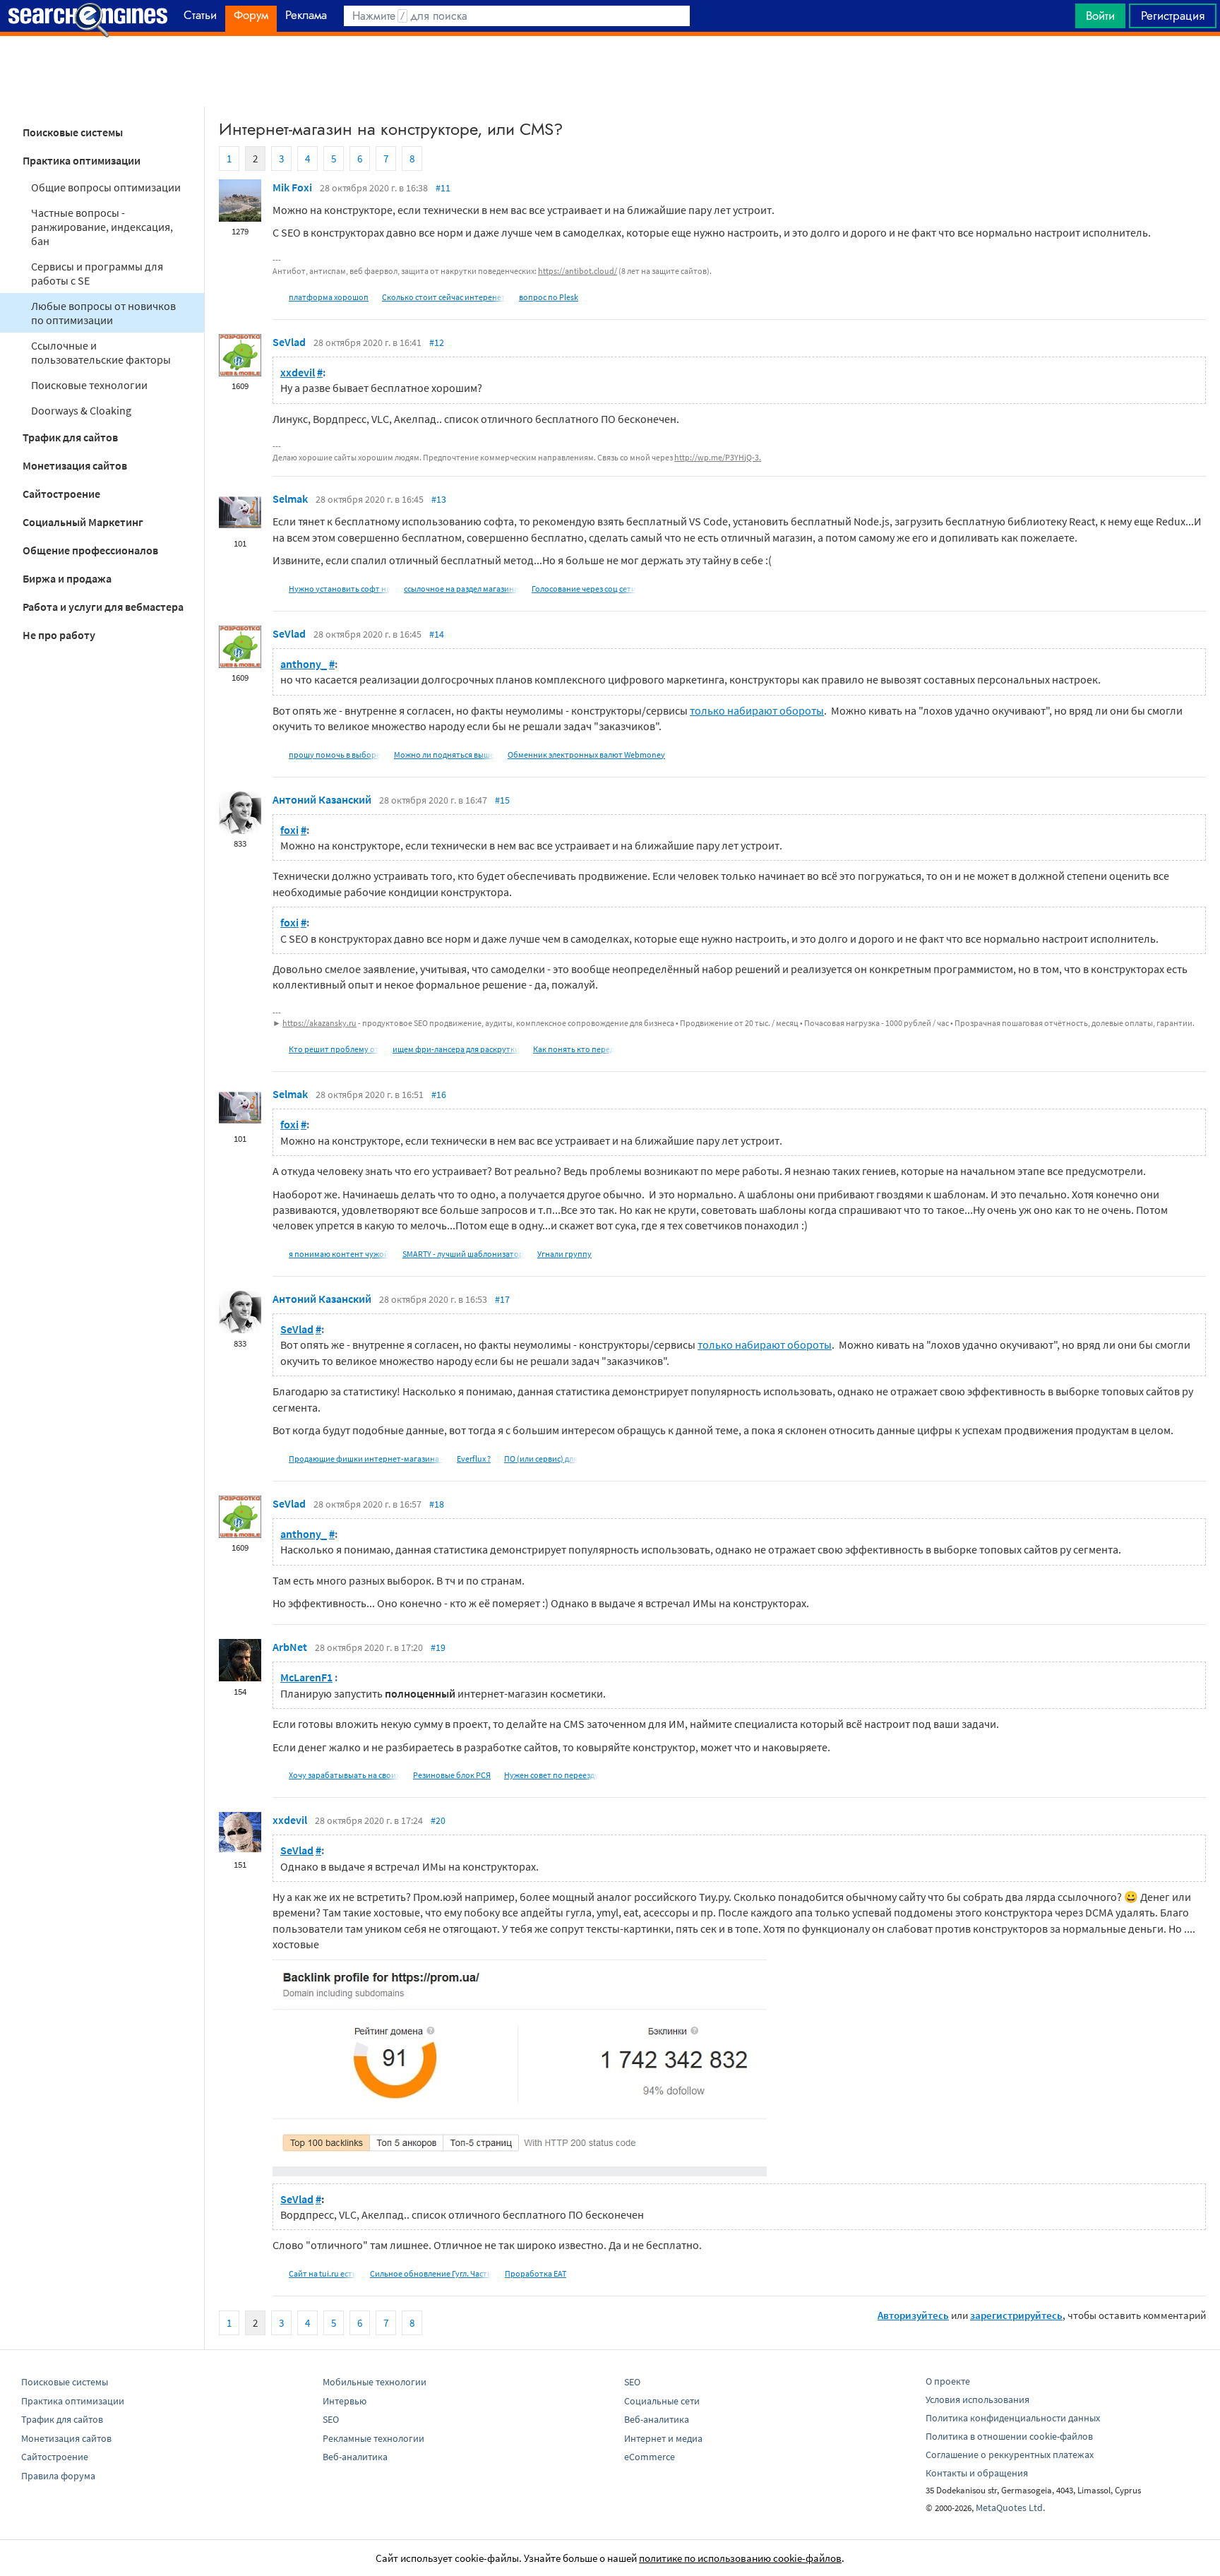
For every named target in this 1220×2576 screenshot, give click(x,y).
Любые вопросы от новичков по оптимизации (103, 313)
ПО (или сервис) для (541, 1459)
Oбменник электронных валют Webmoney (586, 755)
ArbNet (290, 1647)
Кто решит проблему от (334, 1049)
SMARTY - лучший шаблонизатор (463, 1254)
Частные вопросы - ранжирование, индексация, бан (102, 227)
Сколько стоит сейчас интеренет (444, 297)
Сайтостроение (61, 494)
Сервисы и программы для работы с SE (97, 273)
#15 (502, 800)
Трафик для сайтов (70, 437)
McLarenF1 (306, 1677)
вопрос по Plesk (549, 297)
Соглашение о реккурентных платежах (1010, 2455)
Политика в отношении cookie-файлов (1009, 2436)
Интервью (345, 2401)
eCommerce (650, 2457)
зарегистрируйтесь (1016, 2315)
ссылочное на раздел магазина (461, 589)
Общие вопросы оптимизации (106, 187)
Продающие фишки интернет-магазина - (366, 1459)
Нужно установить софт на (340, 589)
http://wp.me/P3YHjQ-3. (718, 457)
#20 (438, 1820)
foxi (289, 830)
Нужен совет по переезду (551, 1775)
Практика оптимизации (82, 160)
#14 (437, 634)
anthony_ (304, 664)
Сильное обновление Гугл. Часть (431, 2273)
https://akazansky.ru (319, 1023)
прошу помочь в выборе (335, 755)
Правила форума (58, 2476)
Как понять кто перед (574, 1049)
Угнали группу (564, 1254)
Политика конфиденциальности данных (1013, 2418)
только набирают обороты (757, 710)
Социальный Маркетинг (83, 522)
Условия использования (977, 2399)
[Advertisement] (610, 71)
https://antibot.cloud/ (578, 271)
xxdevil (298, 372)
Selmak (290, 499)
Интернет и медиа (663, 2438)
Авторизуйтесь (913, 2315)
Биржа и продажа (67, 578)
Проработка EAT (536, 2273)
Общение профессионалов (90, 550)
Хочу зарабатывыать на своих (344, 1775)
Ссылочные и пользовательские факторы (101, 352)
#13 (439, 499)
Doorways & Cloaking (81, 410)
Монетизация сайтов (75, 465)
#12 (437, 342)
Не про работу (59, 635)
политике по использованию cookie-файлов (740, 2558)
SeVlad (289, 342)
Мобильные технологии (375, 2382)
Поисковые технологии (89, 385)
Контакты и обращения (977, 2473)
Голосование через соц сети (584, 589)
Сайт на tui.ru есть (323, 2273)
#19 (438, 1647)
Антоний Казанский (322, 799)
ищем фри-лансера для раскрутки (456, 1049)
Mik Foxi (292, 187)
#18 (437, 1504)
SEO (331, 2419)
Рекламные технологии (373, 2438)
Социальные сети (662, 2401)
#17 (502, 1299)
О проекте (948, 2381)
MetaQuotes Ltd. (1010, 2508)
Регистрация (1173, 16)
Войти (1100, 16)
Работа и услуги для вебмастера (103, 607)
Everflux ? (474, 1459)
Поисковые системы (73, 132)
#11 (443, 188)
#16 (439, 1095)
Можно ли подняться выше (444, 755)
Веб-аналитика (355, 2457)
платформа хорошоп (329, 297)
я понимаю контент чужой (339, 1254)
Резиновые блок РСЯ (452, 1775)
